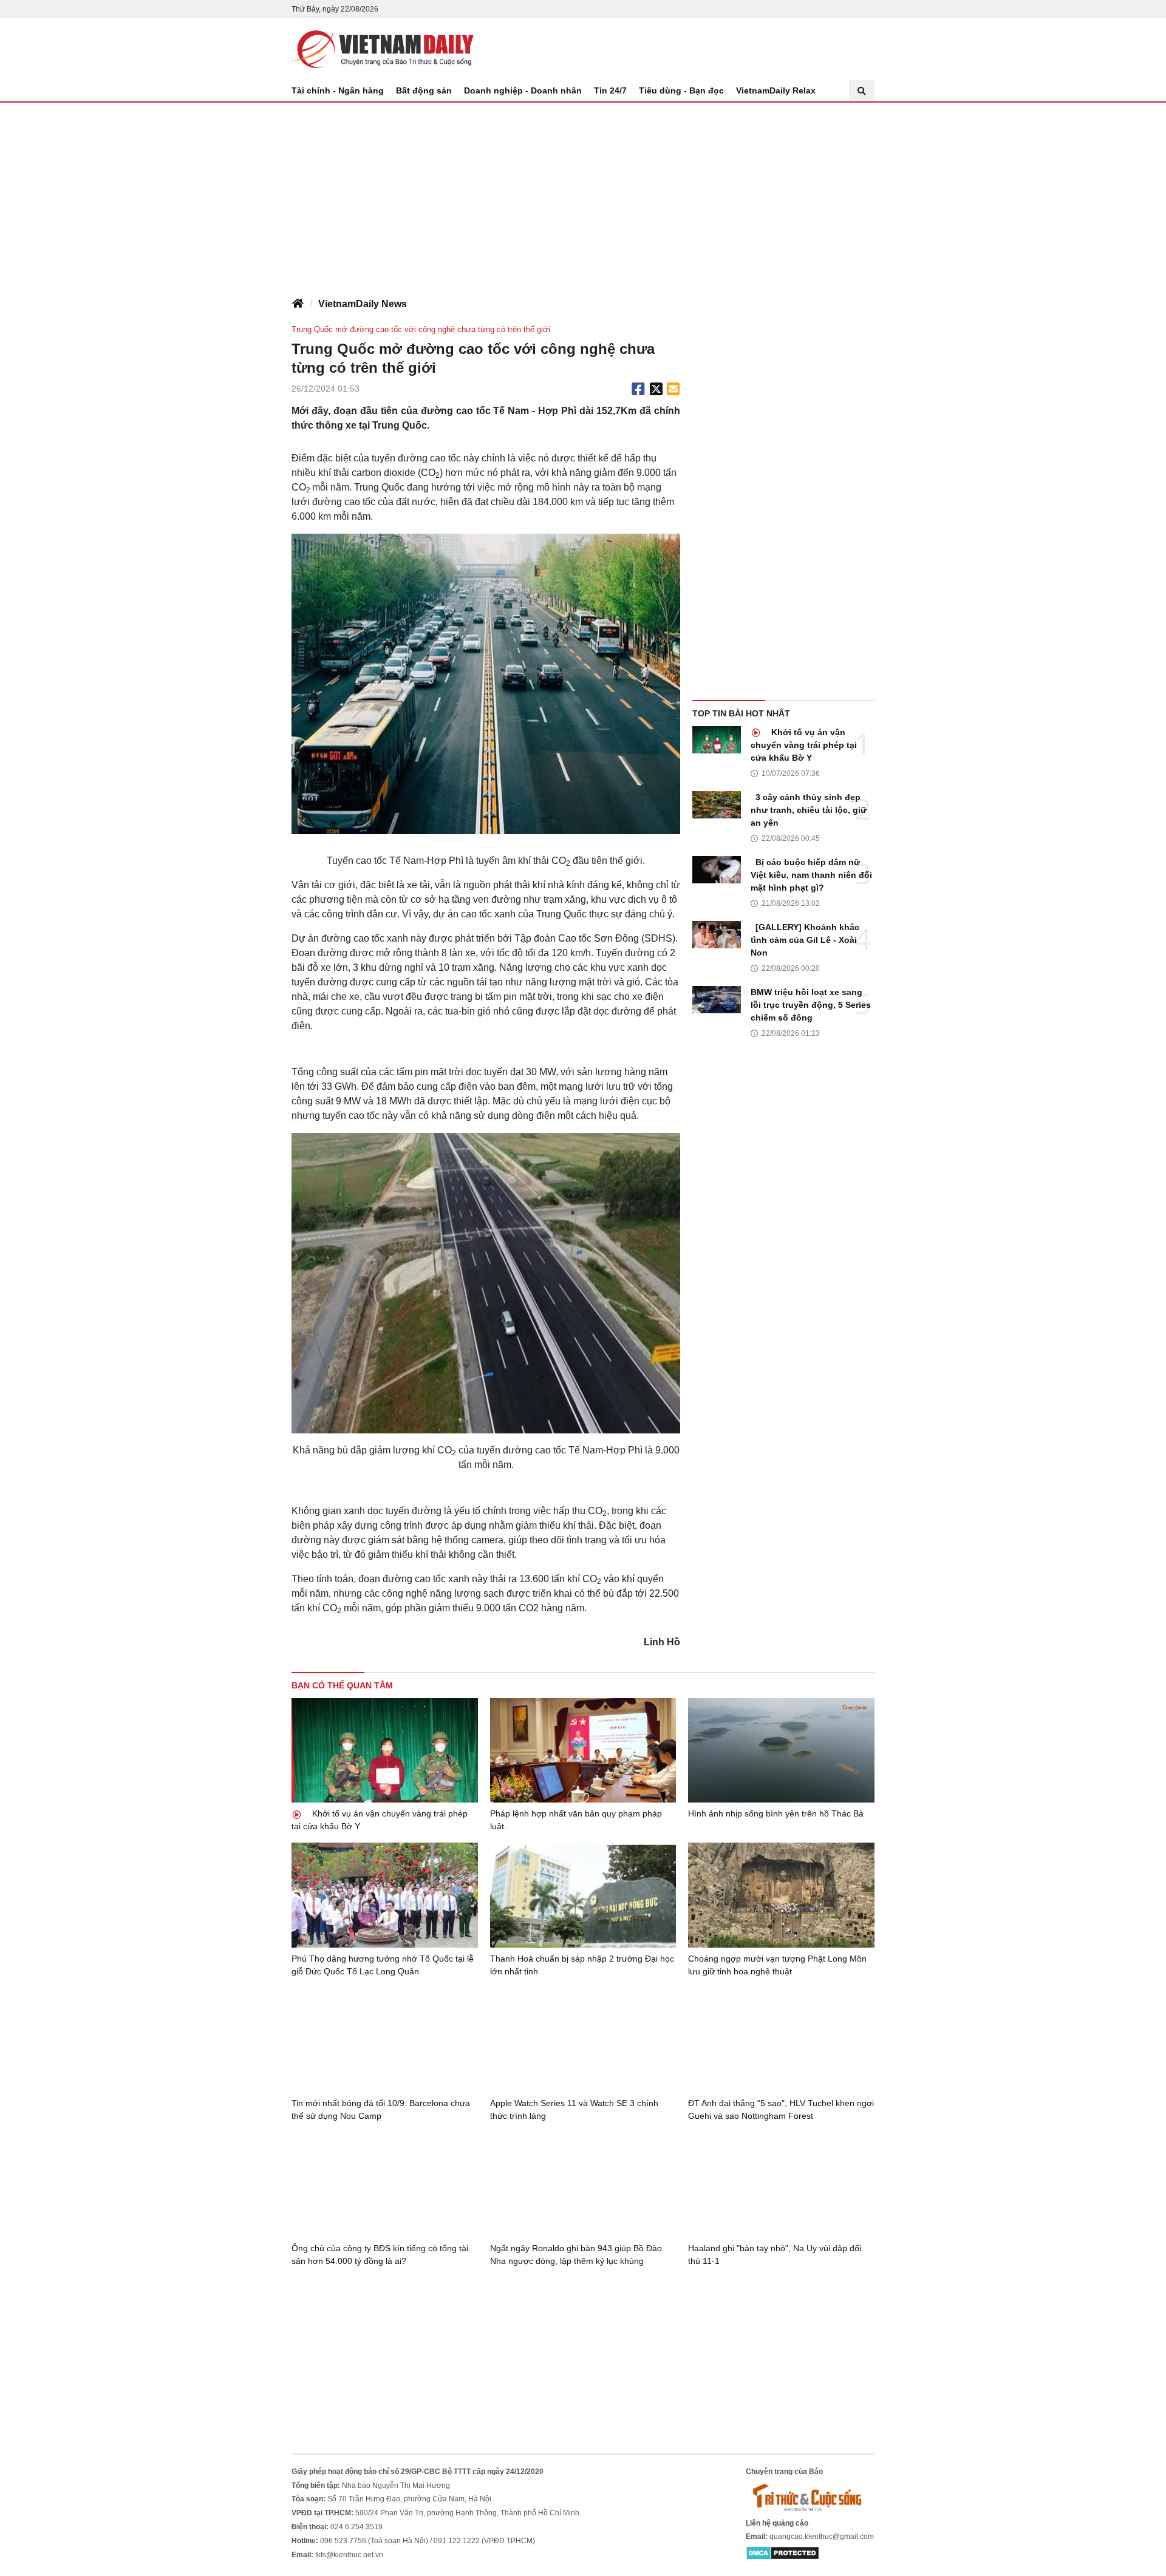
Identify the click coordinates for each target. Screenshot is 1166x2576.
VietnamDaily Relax (776, 90)
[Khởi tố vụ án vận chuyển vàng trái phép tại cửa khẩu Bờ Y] (717, 740)
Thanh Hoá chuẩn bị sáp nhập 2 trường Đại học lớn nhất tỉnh (582, 1965)
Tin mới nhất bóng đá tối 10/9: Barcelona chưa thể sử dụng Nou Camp (381, 2109)
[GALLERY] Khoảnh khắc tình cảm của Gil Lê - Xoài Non (805, 940)
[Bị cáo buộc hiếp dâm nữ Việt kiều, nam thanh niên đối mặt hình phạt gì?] (717, 870)
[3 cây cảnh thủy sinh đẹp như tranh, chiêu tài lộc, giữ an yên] (717, 805)
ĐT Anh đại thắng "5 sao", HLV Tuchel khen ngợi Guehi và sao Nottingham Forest (781, 2109)
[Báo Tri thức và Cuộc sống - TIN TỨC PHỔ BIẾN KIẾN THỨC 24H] (810, 2497)
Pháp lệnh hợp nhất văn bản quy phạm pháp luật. (576, 1820)
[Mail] (673, 389)
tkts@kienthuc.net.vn (349, 2555)
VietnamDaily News (363, 304)
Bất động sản (424, 90)
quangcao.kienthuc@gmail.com (822, 2537)
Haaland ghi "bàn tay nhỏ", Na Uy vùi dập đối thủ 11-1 (775, 2255)
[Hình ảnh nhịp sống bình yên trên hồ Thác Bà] (781, 1750)
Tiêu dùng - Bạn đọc (681, 90)
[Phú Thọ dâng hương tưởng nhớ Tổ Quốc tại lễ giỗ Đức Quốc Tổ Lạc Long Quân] (385, 1895)
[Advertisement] (583, 194)
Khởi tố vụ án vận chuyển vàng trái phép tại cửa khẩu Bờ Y (804, 745)
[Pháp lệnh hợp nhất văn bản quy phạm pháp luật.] (583, 1751)
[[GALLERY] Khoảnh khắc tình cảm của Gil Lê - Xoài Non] (717, 935)
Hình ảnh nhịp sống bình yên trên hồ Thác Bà (776, 1813)
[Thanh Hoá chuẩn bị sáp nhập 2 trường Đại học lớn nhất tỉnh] (583, 1895)
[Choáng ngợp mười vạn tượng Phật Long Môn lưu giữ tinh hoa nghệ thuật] (781, 1895)
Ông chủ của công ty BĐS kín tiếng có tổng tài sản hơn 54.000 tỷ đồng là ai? (380, 2255)
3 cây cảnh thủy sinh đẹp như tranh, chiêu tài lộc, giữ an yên (809, 810)
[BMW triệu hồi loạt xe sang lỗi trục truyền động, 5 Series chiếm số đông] (717, 1000)
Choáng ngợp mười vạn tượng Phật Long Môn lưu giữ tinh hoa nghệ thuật (777, 1965)
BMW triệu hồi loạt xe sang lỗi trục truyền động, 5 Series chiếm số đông (811, 1005)
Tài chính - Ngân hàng (338, 90)
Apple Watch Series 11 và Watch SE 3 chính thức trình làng (574, 2109)
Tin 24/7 (610, 90)
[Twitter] (656, 389)
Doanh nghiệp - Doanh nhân (523, 90)
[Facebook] (638, 389)
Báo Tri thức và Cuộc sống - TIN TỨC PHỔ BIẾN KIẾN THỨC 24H (383, 49)
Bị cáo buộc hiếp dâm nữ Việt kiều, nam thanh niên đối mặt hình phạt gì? (811, 875)
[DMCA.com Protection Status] (782, 2552)
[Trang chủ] (298, 304)
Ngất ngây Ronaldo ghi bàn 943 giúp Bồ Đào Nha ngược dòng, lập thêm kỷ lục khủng (576, 2255)
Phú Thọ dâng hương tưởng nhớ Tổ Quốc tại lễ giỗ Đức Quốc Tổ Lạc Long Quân (383, 1965)
